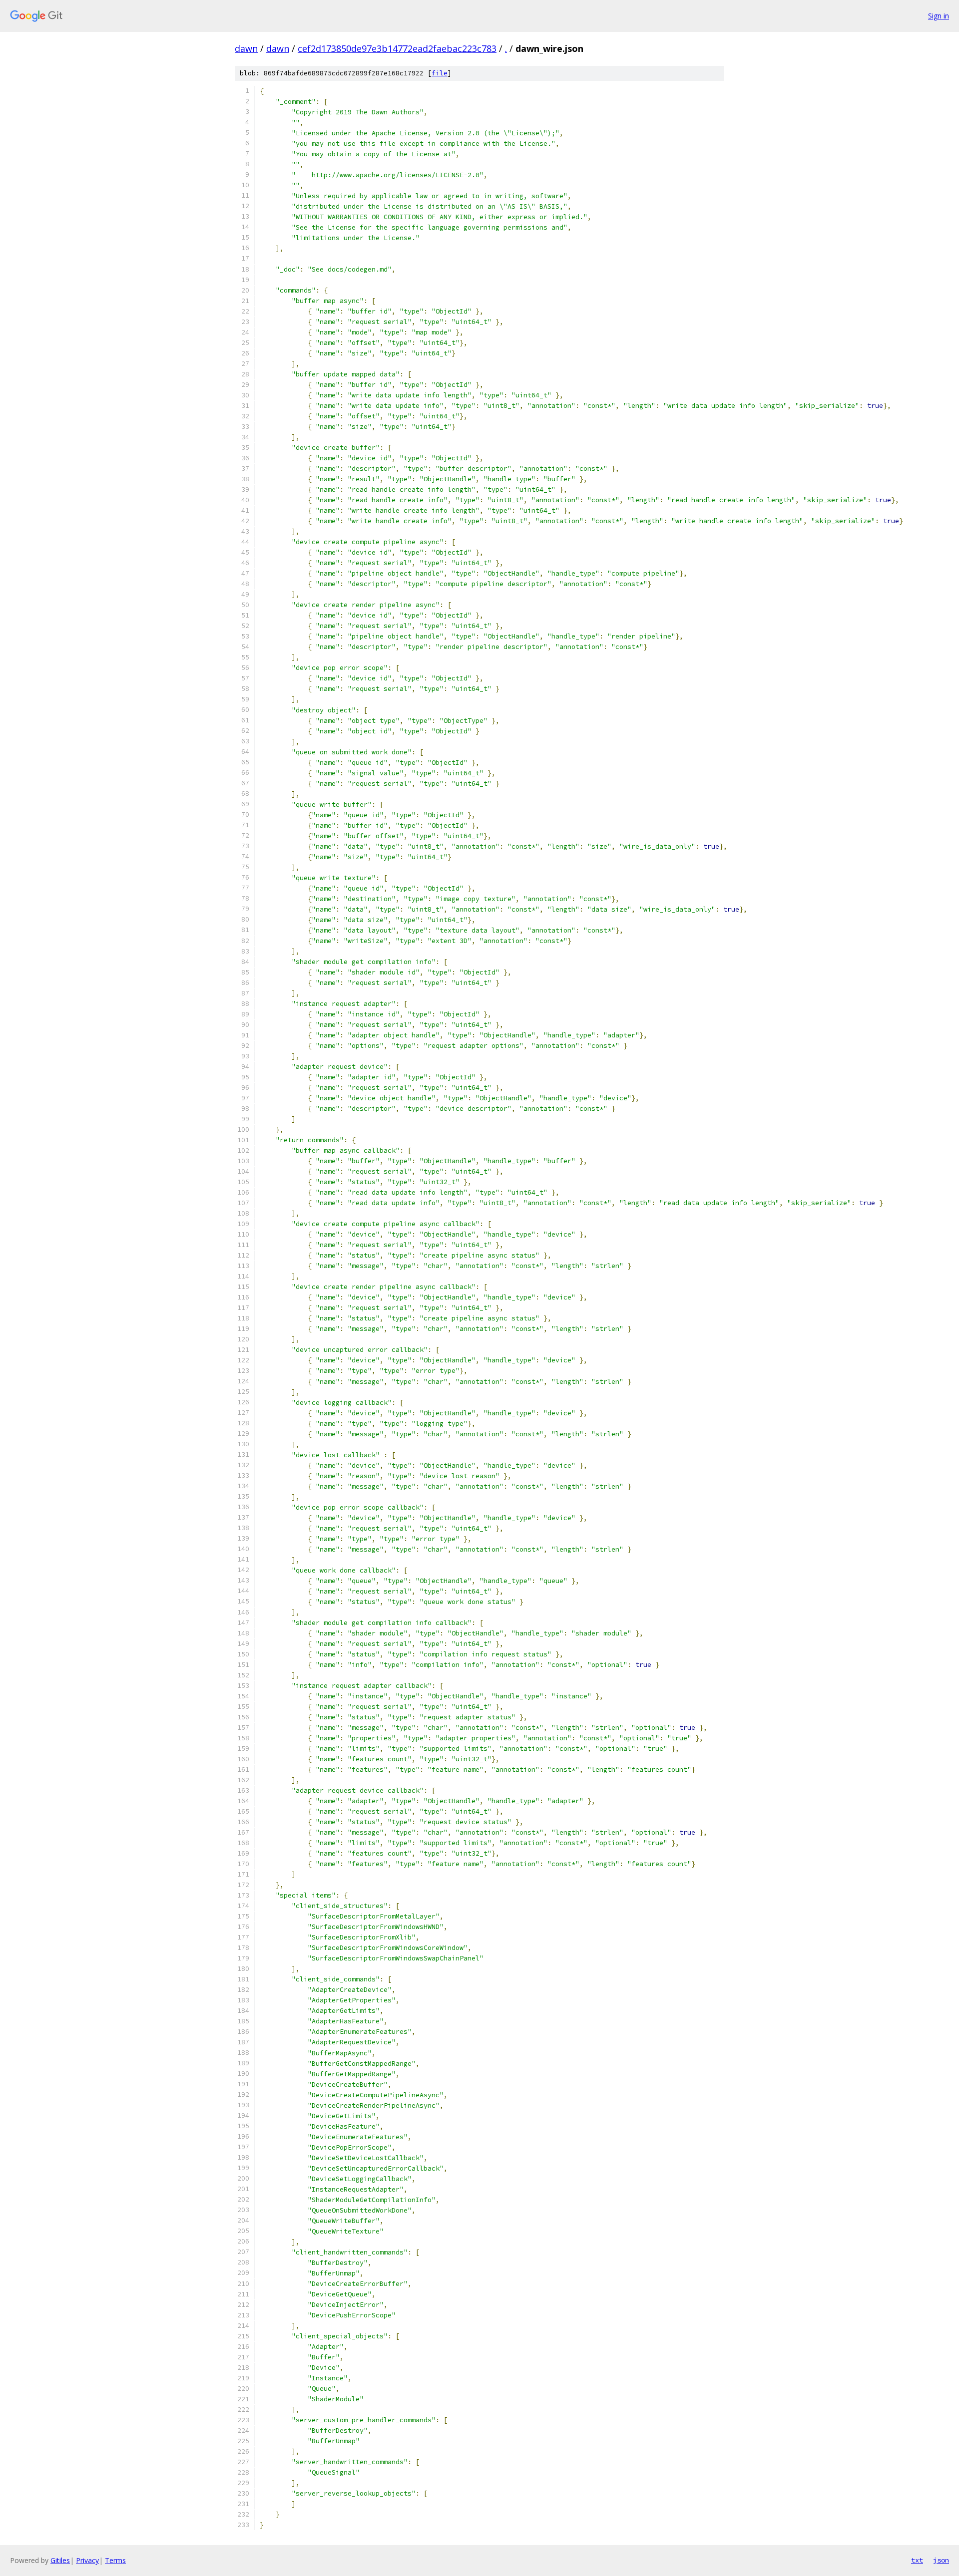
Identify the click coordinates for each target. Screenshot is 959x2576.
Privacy (87, 2560)
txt (917, 2560)
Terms (115, 2560)
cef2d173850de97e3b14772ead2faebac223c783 (397, 48)
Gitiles (60, 2560)
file (440, 73)
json (941, 2560)
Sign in (939, 16)
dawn (246, 48)
